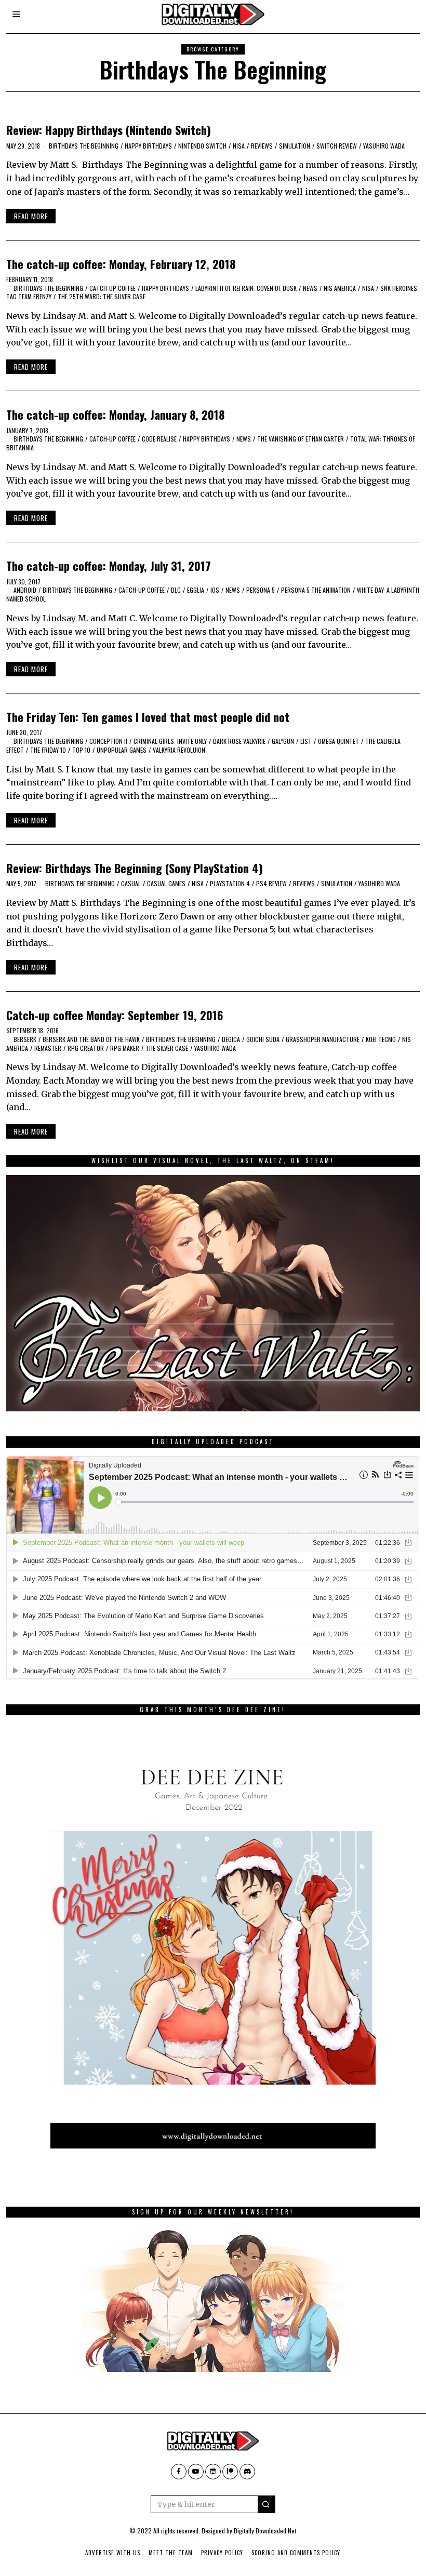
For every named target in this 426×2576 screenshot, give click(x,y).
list (306, 741)
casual (131, 883)
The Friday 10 (48, 750)
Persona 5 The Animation (316, 590)
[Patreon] (230, 2472)
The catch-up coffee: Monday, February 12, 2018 (121, 264)
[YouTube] (196, 2472)
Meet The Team (171, 2553)
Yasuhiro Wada (384, 146)
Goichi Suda (263, 1039)
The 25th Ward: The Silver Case (102, 296)
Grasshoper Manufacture (323, 1039)
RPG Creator (86, 1048)
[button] (267, 2504)
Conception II (108, 741)
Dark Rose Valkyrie (239, 741)
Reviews (262, 146)
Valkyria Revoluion (179, 750)
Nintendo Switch (202, 146)
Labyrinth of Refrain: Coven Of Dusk (246, 288)
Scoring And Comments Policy (296, 2553)
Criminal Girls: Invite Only (170, 741)
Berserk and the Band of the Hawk (91, 1039)
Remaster (48, 1048)
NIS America (340, 288)
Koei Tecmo (381, 1039)
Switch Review (337, 146)
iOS (215, 590)
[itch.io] (213, 2472)
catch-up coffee (112, 288)
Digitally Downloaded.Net (265, 2531)
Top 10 (81, 750)
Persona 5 (261, 590)
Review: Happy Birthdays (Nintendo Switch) (109, 130)
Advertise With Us (113, 2553)
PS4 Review (271, 883)
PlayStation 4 (230, 883)
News (310, 288)
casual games (166, 883)
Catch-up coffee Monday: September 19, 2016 (115, 1015)
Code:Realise (159, 439)
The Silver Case (167, 1048)
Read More (31, 216)
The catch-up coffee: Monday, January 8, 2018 (115, 414)
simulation (295, 146)
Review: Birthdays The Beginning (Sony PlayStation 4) (135, 868)
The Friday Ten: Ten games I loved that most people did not (148, 717)
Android (25, 590)
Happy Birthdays (148, 146)
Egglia (196, 590)
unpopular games (122, 750)
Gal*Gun (283, 741)
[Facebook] (179, 2472)
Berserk (25, 1039)
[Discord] (247, 2472)
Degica (231, 1039)
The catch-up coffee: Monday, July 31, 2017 (109, 565)
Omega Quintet (338, 741)
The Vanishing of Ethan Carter (301, 439)
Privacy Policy (222, 2553)
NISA (239, 146)
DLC (176, 590)
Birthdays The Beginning (84, 146)
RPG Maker (125, 1048)
